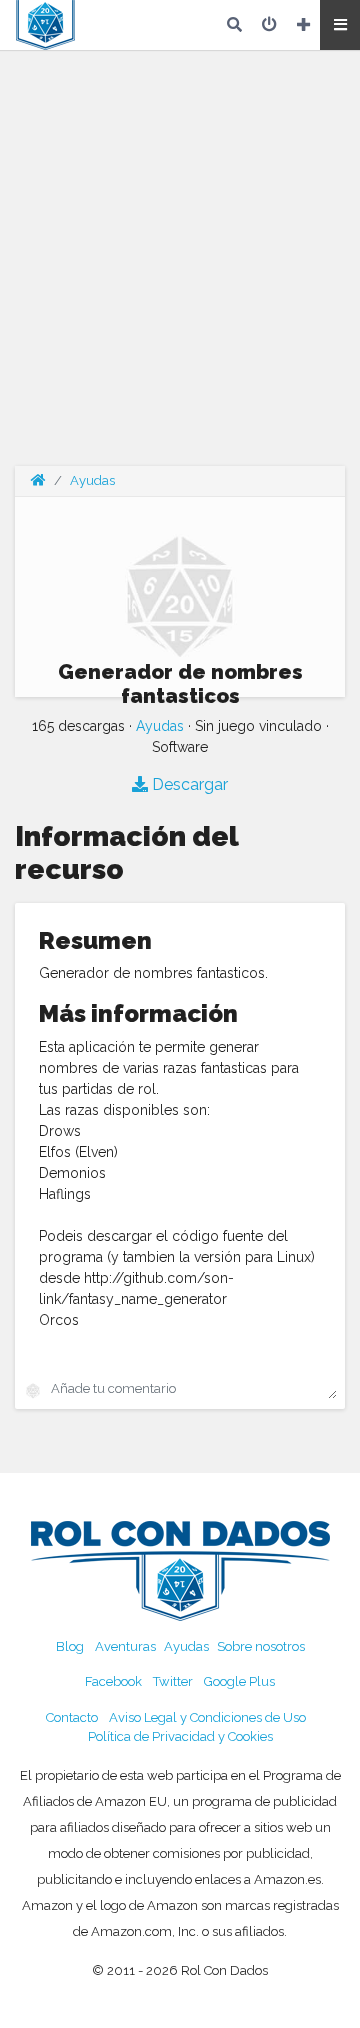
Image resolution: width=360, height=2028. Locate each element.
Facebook (113, 1681)
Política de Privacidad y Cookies (180, 1736)
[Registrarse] (303, 25)
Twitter (173, 1681)
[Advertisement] (180, 270)
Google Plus (239, 1681)
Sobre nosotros (261, 1646)
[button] (340, 25)
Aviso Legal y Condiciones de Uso (207, 1717)
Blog (70, 1646)
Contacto (72, 1717)
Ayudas (92, 480)
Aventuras (125, 1646)
